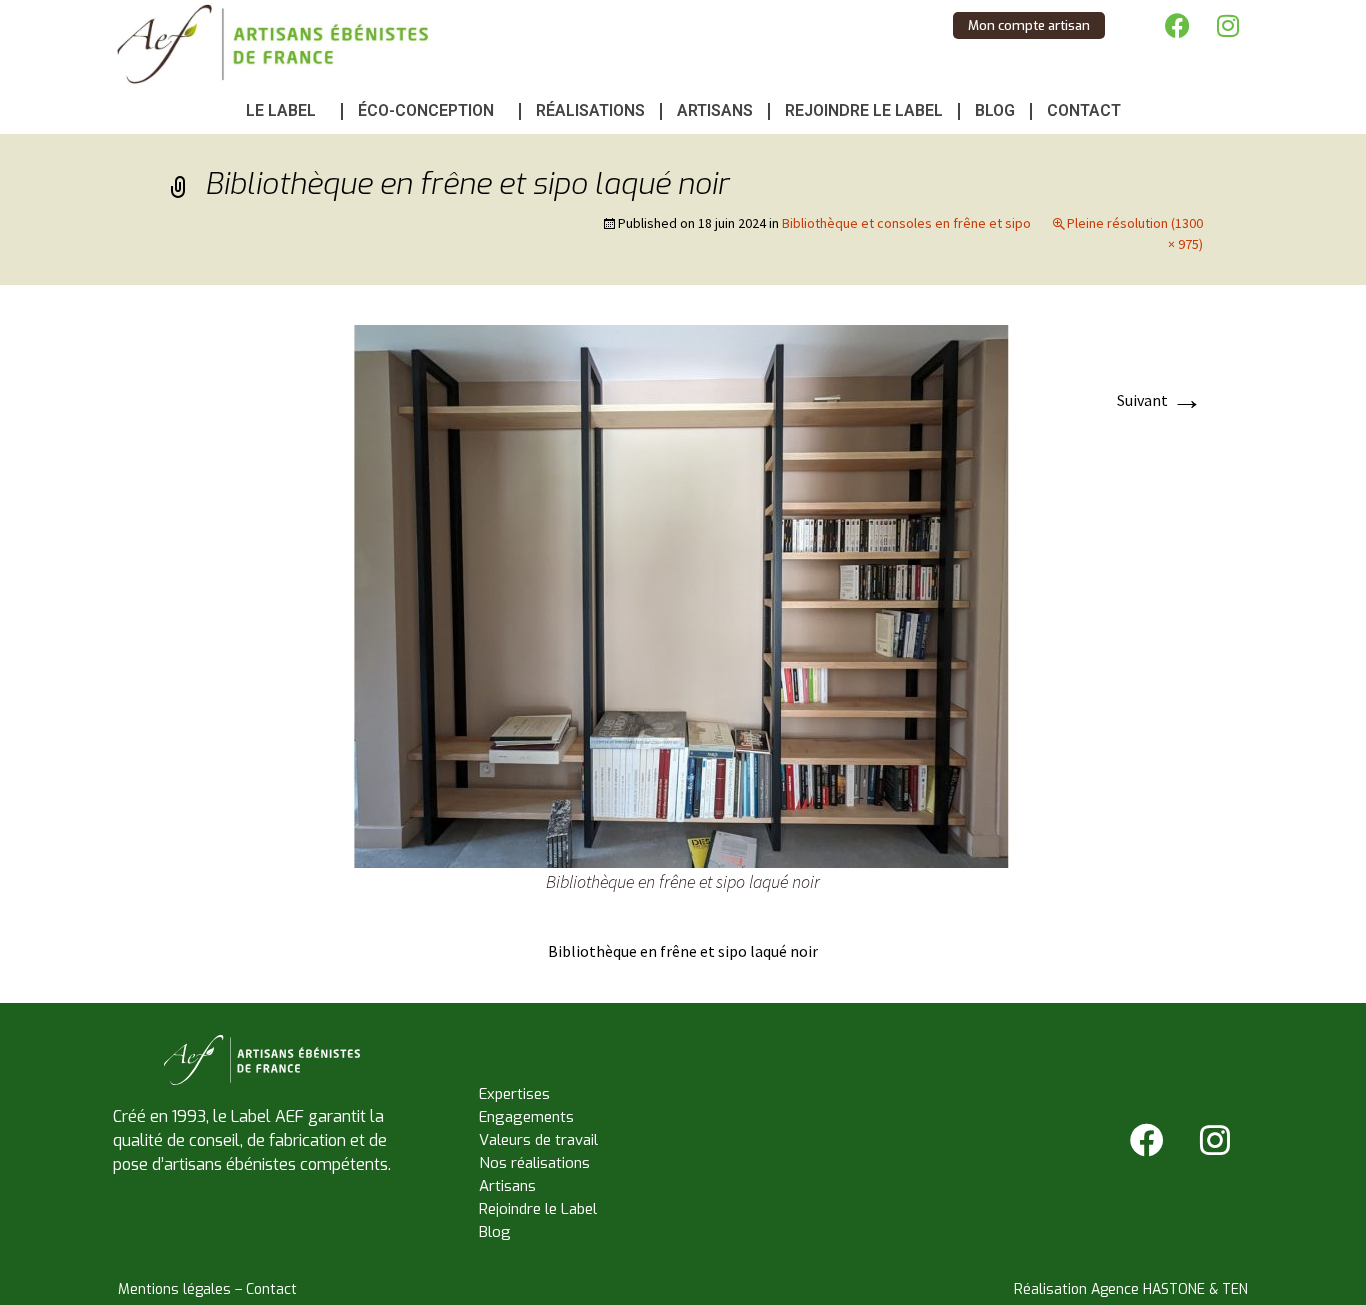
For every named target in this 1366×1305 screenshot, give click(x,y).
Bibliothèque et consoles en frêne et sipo (906, 223)
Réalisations (590, 110)
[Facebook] (1178, 25)
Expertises (514, 1094)
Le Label (281, 110)
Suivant (1160, 400)
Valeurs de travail (538, 1140)
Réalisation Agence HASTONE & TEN (1131, 1289)
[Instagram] (1228, 25)
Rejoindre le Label (864, 110)
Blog (995, 110)
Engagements (526, 1117)
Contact (1084, 110)
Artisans (715, 110)
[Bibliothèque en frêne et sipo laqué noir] (683, 595)
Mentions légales (174, 1289)
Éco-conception (426, 110)
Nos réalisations (534, 1163)
